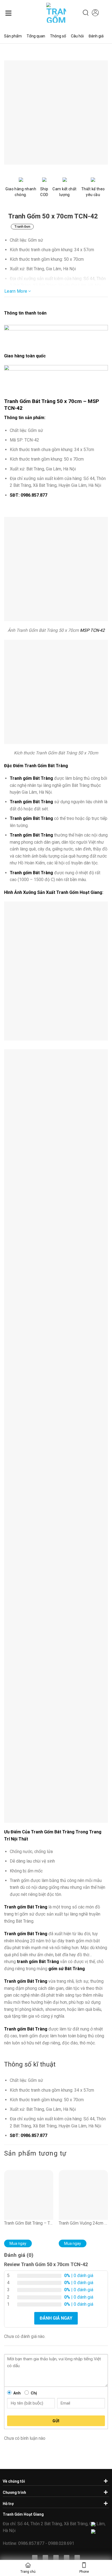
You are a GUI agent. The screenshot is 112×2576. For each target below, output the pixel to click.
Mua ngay (18, 2243)
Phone (84, 2572)
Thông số (58, 36)
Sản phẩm (13, 36)
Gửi (56, 2421)
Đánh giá (96, 36)
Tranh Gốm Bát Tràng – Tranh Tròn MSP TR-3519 (29, 2223)
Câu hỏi (77, 36)
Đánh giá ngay (56, 2318)
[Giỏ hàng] (105, 13)
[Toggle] (105, 2481)
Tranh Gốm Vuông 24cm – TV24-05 (83, 2223)
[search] (86, 13)
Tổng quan (36, 36)
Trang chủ (28, 2572)
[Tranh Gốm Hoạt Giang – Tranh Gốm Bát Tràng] (52, 13)
